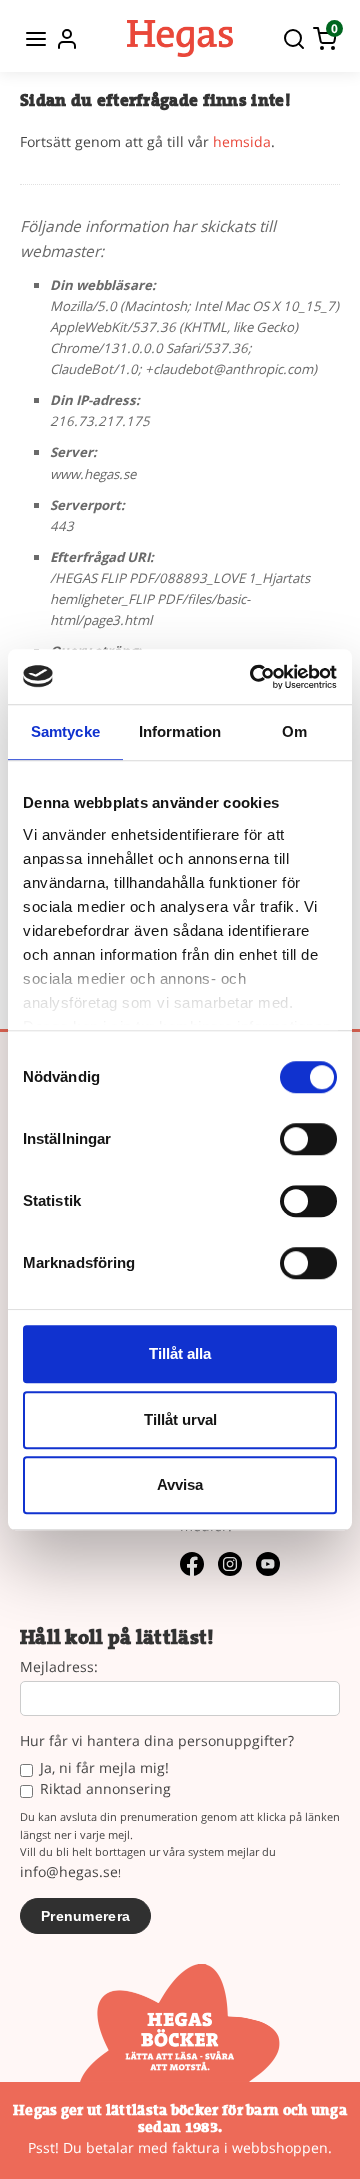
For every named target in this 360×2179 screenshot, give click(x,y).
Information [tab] (180, 731)
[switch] (308, 1139)
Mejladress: (59, 1667)
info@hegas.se (69, 1871)
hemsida (242, 141)
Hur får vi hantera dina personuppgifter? (157, 1741)
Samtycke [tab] (65, 731)
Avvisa (180, 1484)
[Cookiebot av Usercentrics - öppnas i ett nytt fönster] (254, 677)
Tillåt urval (180, 1419)
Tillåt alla (180, 1353)
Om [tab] (294, 731)
